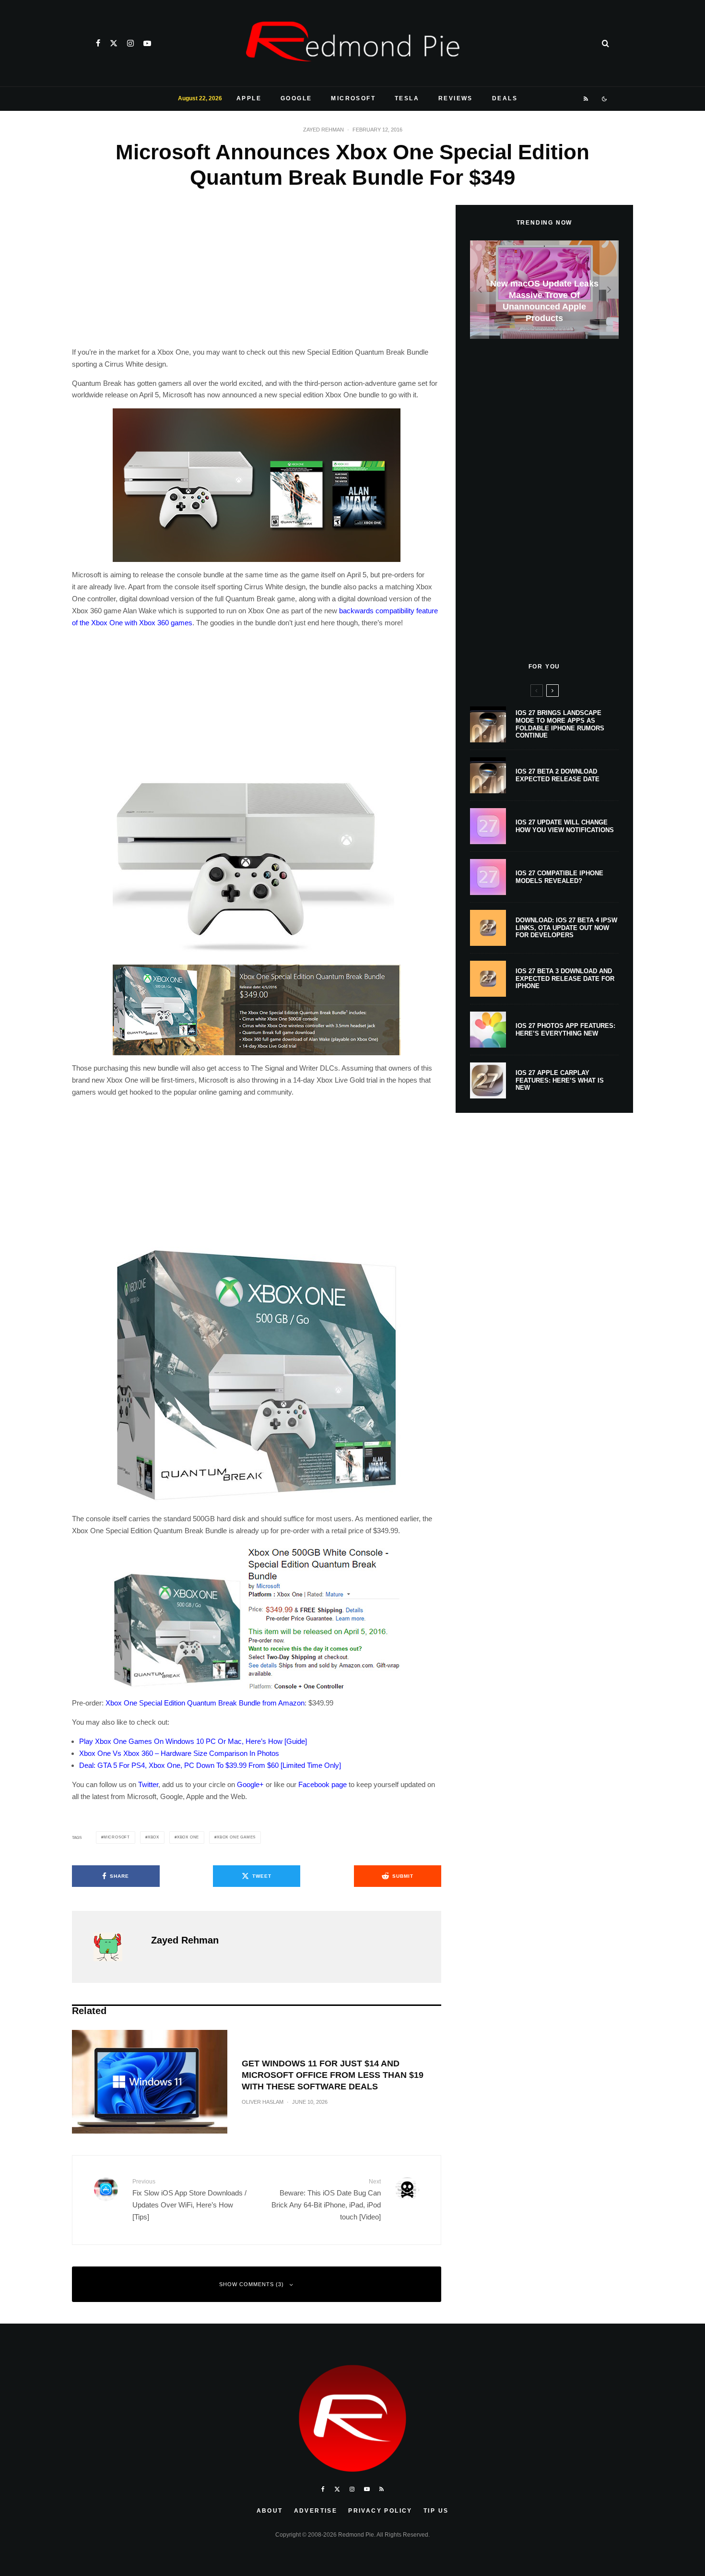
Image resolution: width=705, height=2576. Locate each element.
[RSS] (586, 99)
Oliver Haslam (263, 2102)
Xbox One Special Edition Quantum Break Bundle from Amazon (205, 1703)
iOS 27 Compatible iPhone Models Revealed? (559, 877)
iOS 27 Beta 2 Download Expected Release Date (558, 775)
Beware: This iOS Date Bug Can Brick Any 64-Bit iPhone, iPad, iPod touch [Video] (326, 2199)
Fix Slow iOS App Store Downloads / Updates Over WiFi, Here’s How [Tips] (189, 2199)
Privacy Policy (380, 2511)
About (270, 2511)
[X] (114, 43)
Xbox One (188, 1837)
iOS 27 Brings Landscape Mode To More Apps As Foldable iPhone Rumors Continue (560, 724)
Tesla (407, 98)
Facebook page (323, 1784)
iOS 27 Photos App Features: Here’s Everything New (565, 1030)
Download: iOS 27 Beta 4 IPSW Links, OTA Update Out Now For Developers (566, 928)
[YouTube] (147, 43)
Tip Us (436, 2511)
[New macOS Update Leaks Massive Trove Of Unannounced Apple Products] (544, 290)
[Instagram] (130, 43)
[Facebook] (98, 43)
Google (296, 98)
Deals (505, 98)
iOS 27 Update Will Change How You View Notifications (565, 826)
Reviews (456, 98)
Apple (249, 98)
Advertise (316, 2511)
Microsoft (353, 98)
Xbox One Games (236, 1837)
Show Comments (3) (252, 2284)
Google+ (250, 1784)
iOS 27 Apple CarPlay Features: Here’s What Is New (560, 1080)
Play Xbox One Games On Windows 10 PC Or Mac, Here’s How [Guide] (193, 1741)
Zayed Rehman (323, 130)
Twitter (148, 1784)
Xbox (153, 1837)
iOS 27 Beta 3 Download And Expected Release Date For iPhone (565, 978)
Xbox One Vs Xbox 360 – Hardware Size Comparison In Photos (179, 1753)
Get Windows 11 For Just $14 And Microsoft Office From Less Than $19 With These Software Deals (333, 2075)
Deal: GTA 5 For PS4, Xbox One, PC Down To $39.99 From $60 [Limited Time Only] (210, 1765)
